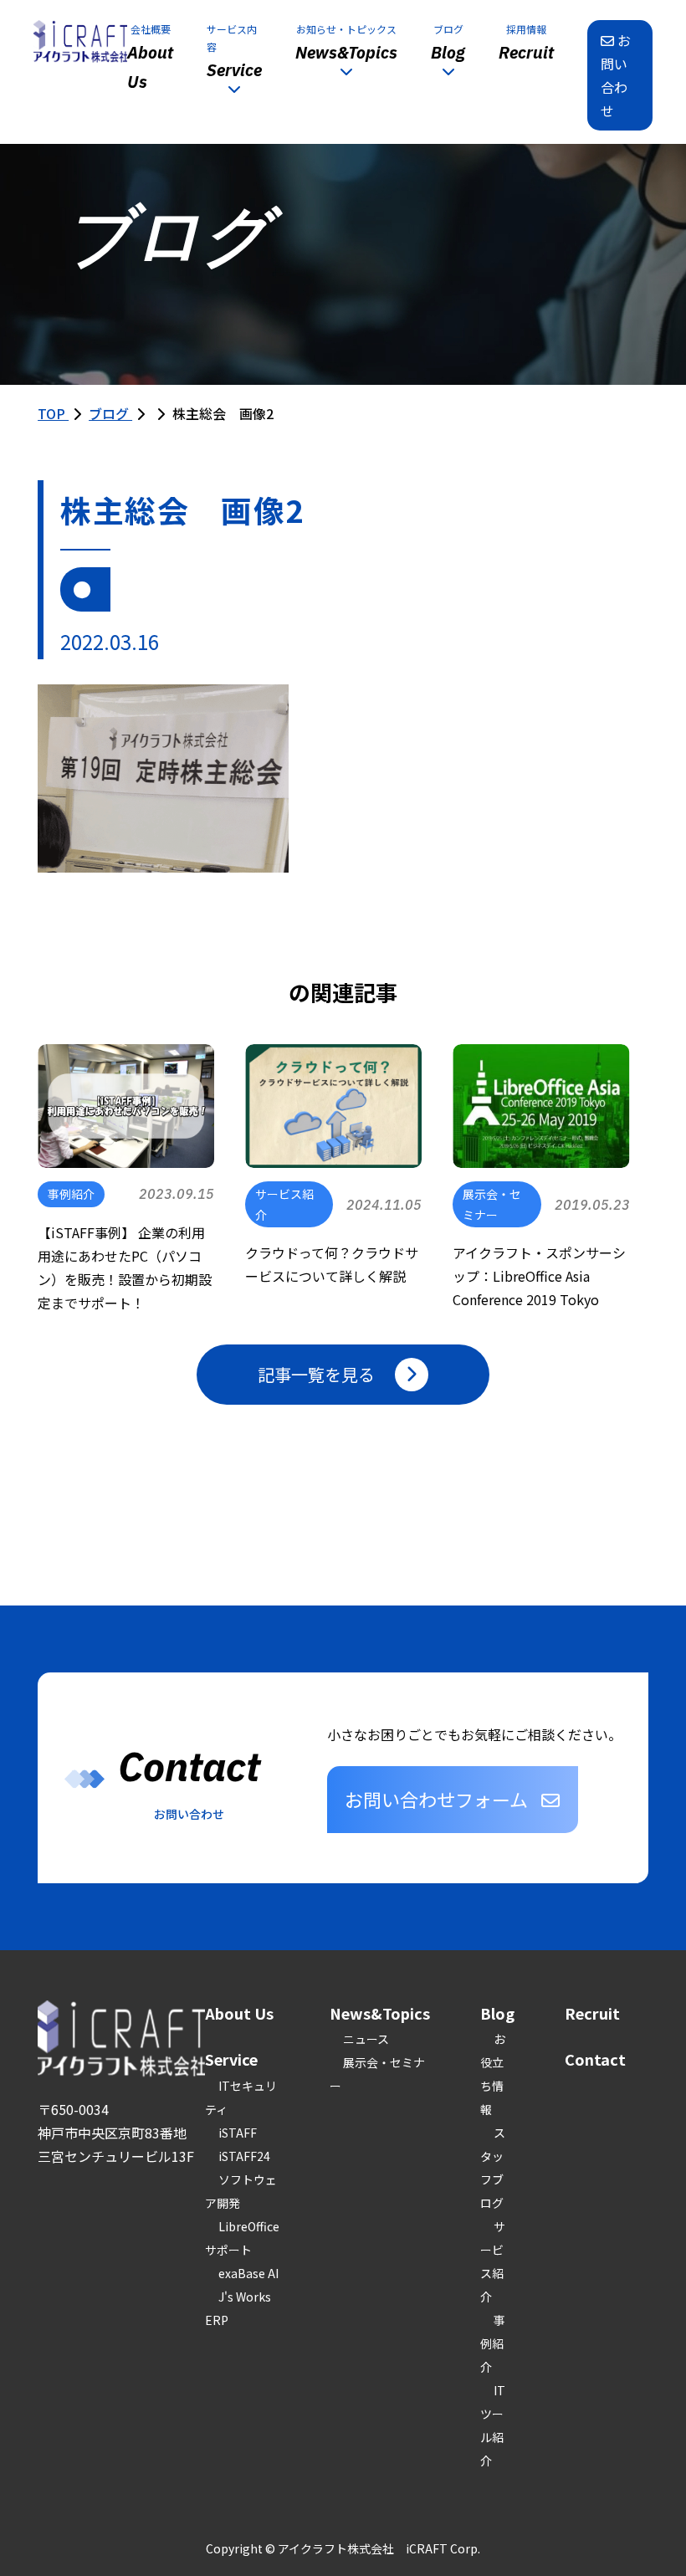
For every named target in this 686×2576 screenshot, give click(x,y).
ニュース (366, 2039)
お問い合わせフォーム (436, 1799)
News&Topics (380, 2013)
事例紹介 (493, 2343)
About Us (239, 2013)
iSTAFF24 (244, 2156)
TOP (53, 413)
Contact (595, 2059)
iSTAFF (238, 2133)
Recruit (592, 2013)
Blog (497, 2013)
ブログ (110, 413)
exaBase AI (248, 2273)
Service (231, 2059)
